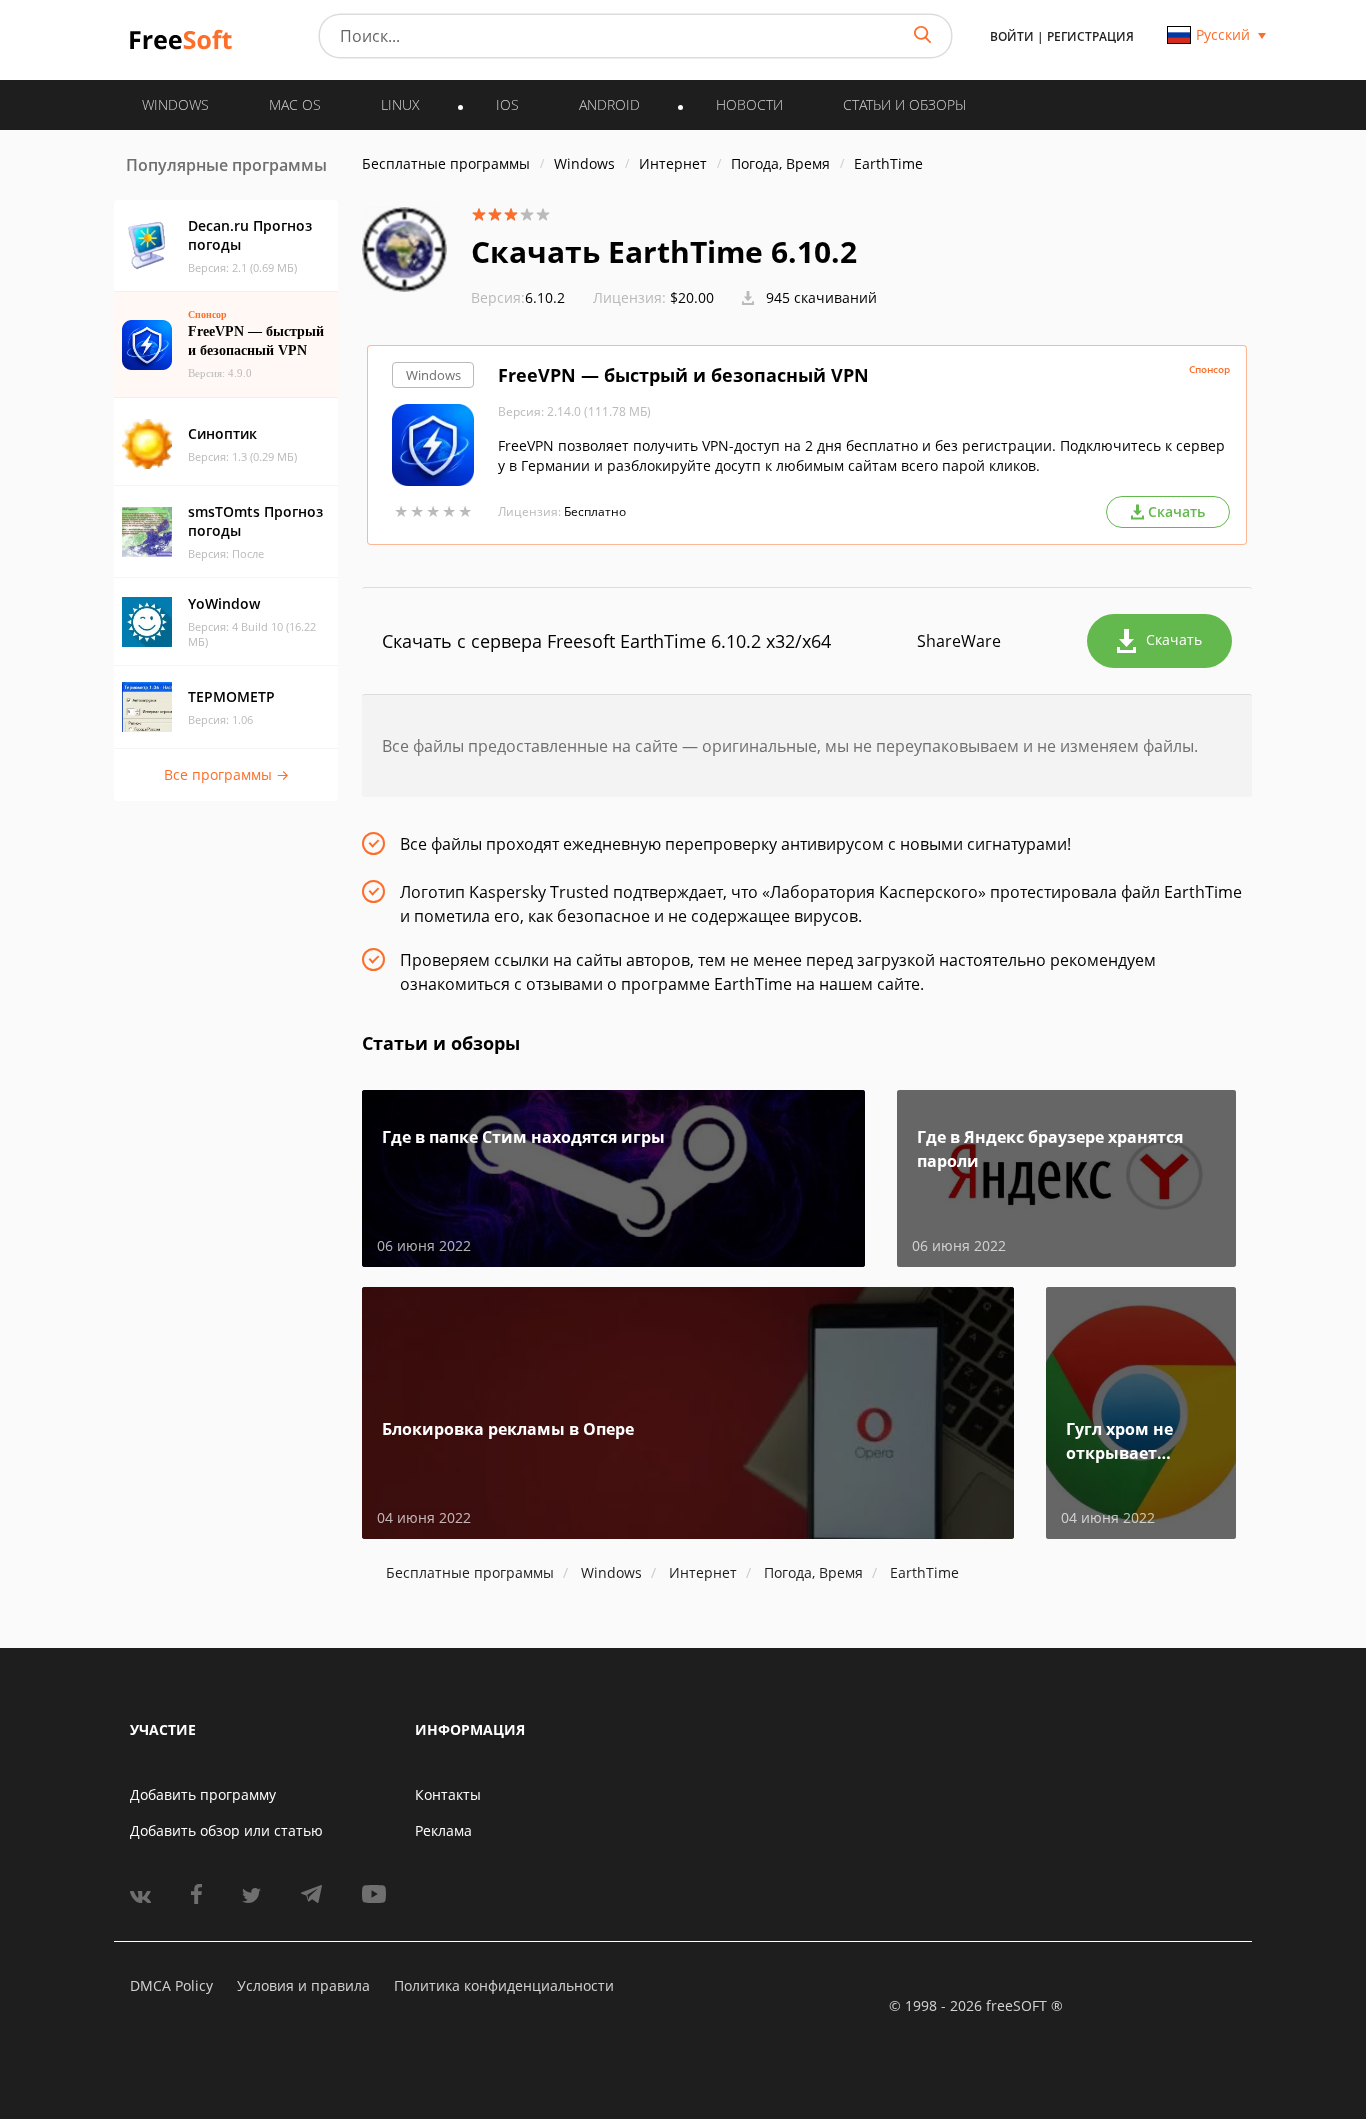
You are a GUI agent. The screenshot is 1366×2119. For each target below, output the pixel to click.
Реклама (443, 1830)
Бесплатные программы (446, 163)
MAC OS (295, 104)
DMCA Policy (171, 1985)
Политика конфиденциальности (504, 1985)
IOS (507, 104)
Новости (749, 104)
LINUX (400, 104)
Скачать (1174, 639)
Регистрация (1090, 36)
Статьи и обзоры (904, 104)
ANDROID (609, 104)
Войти (1012, 36)
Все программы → (226, 774)
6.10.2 (518, 297)
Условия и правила (303, 1985)
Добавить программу (203, 1794)
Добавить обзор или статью (226, 1830)
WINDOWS (175, 104)
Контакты (448, 1794)
